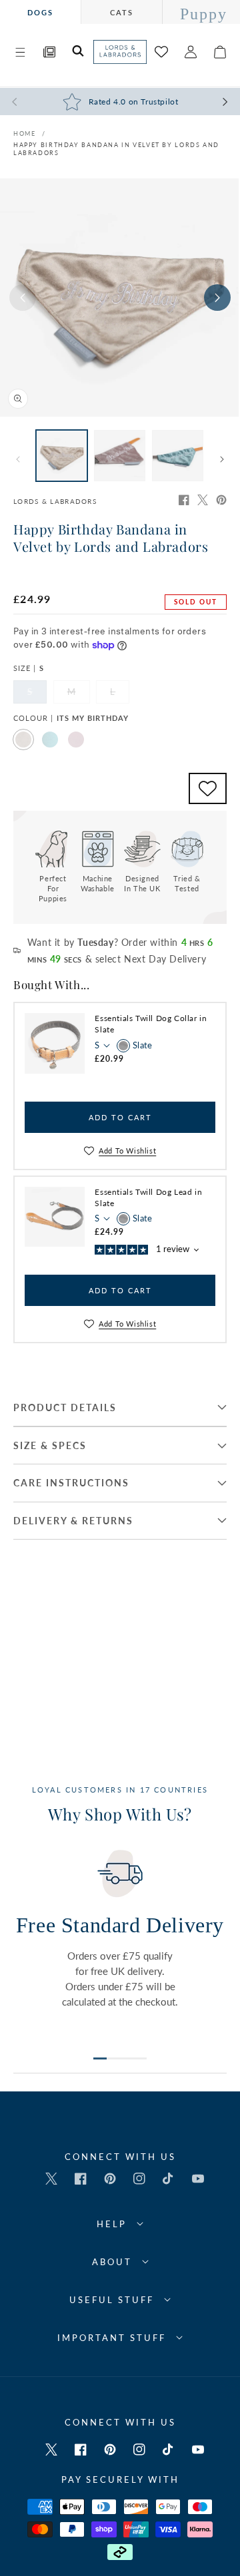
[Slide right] (217, 298)
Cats (122, 12)
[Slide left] (23, 298)
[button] (20, 52)
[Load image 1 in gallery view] (62, 456)
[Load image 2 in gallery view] (120, 456)
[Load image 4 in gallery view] (178, 456)
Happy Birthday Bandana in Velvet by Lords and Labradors (116, 149)
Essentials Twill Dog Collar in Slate (151, 1024)
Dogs (40, 12)
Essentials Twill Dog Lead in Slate (148, 1197)
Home (24, 133)
